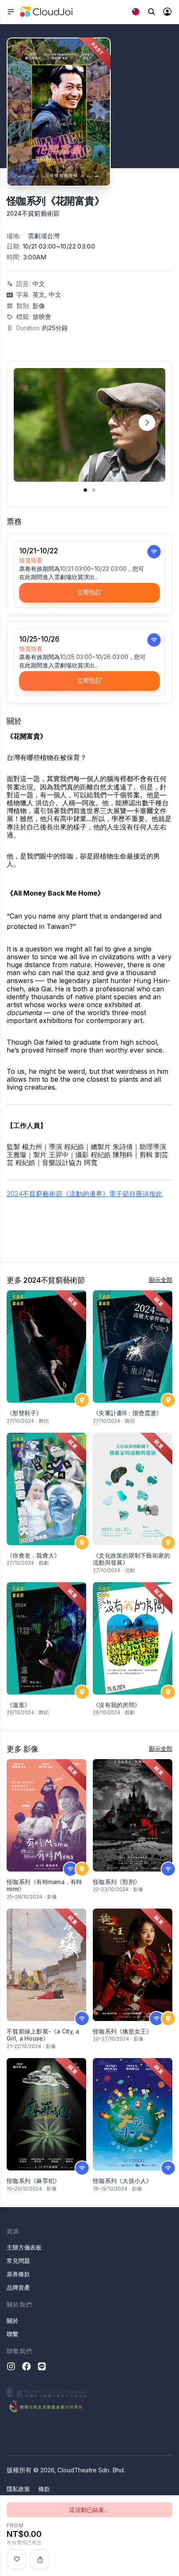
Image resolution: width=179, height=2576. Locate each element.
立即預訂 (89, 592)
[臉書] (26, 2366)
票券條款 (18, 2274)
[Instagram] (11, 2366)
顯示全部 (161, 1280)
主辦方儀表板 (24, 2247)
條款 (44, 2489)
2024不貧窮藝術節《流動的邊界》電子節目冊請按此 (85, 1194)
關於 (12, 2321)
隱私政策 (18, 2489)
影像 (39, 306)
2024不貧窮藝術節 (33, 213)
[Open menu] (11, 12)
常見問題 (18, 2261)
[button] (147, 422)
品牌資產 (18, 2287)
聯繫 (12, 2334)
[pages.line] (42, 2366)
